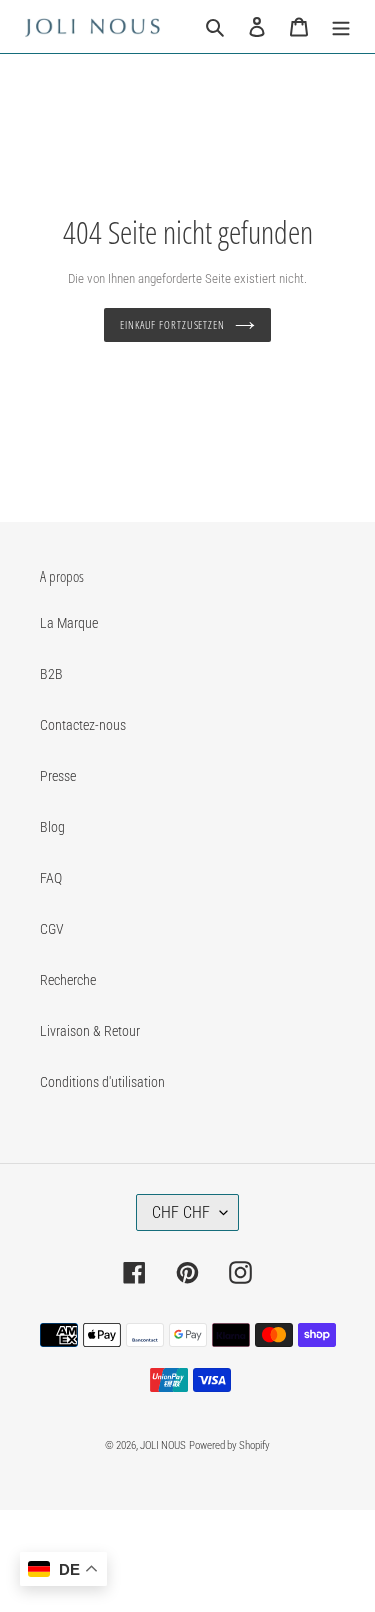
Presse (58, 776)
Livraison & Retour (90, 1031)
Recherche (68, 980)
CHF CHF (181, 1212)
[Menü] (341, 26)
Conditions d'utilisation (102, 1082)
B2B (51, 674)
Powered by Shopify (229, 1445)
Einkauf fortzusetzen (172, 324)
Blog (52, 827)
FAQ (51, 878)
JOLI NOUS (163, 1445)
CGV (52, 929)
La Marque (69, 623)
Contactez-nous (83, 725)
